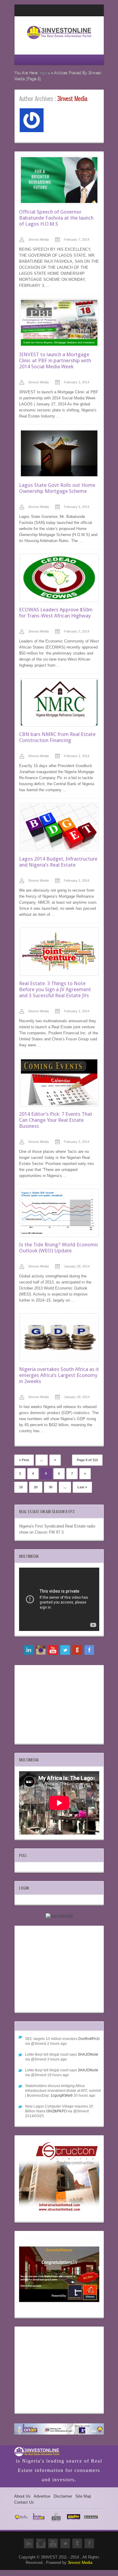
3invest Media (80, 2563)
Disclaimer (63, 2496)
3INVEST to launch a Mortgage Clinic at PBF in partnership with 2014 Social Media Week (55, 360)
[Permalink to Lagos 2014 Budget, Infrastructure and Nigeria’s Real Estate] (59, 827)
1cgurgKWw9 (62, 2095)
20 (36, 1487)
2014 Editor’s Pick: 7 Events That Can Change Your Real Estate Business (56, 1120)
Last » (82, 1487)
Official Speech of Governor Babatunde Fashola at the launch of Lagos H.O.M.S (56, 218)
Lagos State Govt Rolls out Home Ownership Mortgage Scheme (57, 488)
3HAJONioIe (88, 2054)
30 (51, 1487)
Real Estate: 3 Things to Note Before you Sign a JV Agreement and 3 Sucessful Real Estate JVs (55, 989)
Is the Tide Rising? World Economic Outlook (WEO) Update (59, 1248)
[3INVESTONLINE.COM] (59, 41)
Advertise (42, 2496)
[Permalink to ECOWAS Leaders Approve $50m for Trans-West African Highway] (59, 578)
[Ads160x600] (59, 1916)
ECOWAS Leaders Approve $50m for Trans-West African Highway (56, 613)
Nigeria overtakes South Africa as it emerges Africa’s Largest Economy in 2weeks (59, 1375)
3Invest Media (38, 240)
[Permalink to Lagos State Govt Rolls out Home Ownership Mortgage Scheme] (59, 453)
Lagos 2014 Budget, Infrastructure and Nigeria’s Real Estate (58, 862)
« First (24, 1460)
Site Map (83, 2496)
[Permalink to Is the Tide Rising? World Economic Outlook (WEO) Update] (59, 1213)
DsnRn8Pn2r (89, 2039)
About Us (22, 2496)
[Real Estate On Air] (59, 2430)
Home (45, 73)
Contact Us (24, 2502)
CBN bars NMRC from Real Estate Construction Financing (57, 737)
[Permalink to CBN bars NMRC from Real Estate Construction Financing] (59, 703)
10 (21, 1487)
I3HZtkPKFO (56, 2111)
